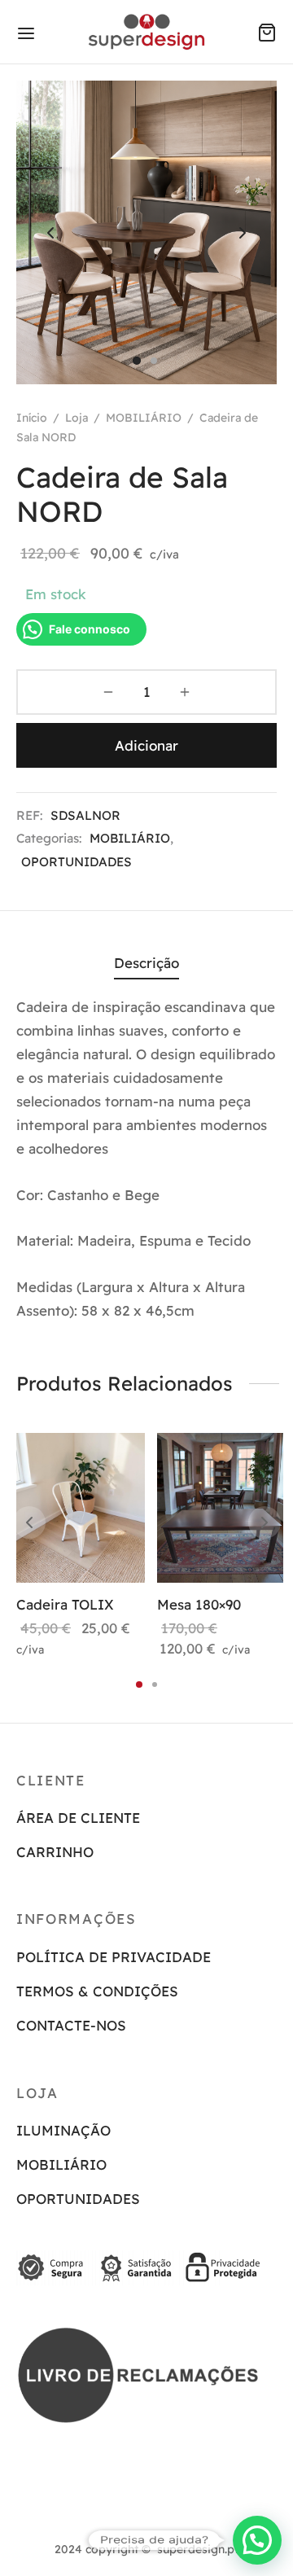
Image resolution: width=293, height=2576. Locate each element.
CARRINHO (55, 1852)
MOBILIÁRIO (144, 418)
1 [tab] (139, 1684)
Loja (77, 418)
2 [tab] (155, 1684)
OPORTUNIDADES (77, 862)
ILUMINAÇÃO (63, 2130)
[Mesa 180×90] (221, 1508)
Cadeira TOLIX (65, 1604)
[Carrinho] (267, 33)
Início (32, 418)
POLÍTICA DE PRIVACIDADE (114, 1957)
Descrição (146, 963)
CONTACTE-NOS (71, 2025)
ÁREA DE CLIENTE (78, 1818)
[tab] (146, 964)
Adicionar (146, 745)
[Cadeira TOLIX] (81, 1508)
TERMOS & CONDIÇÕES (97, 1991)
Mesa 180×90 (199, 1604)
